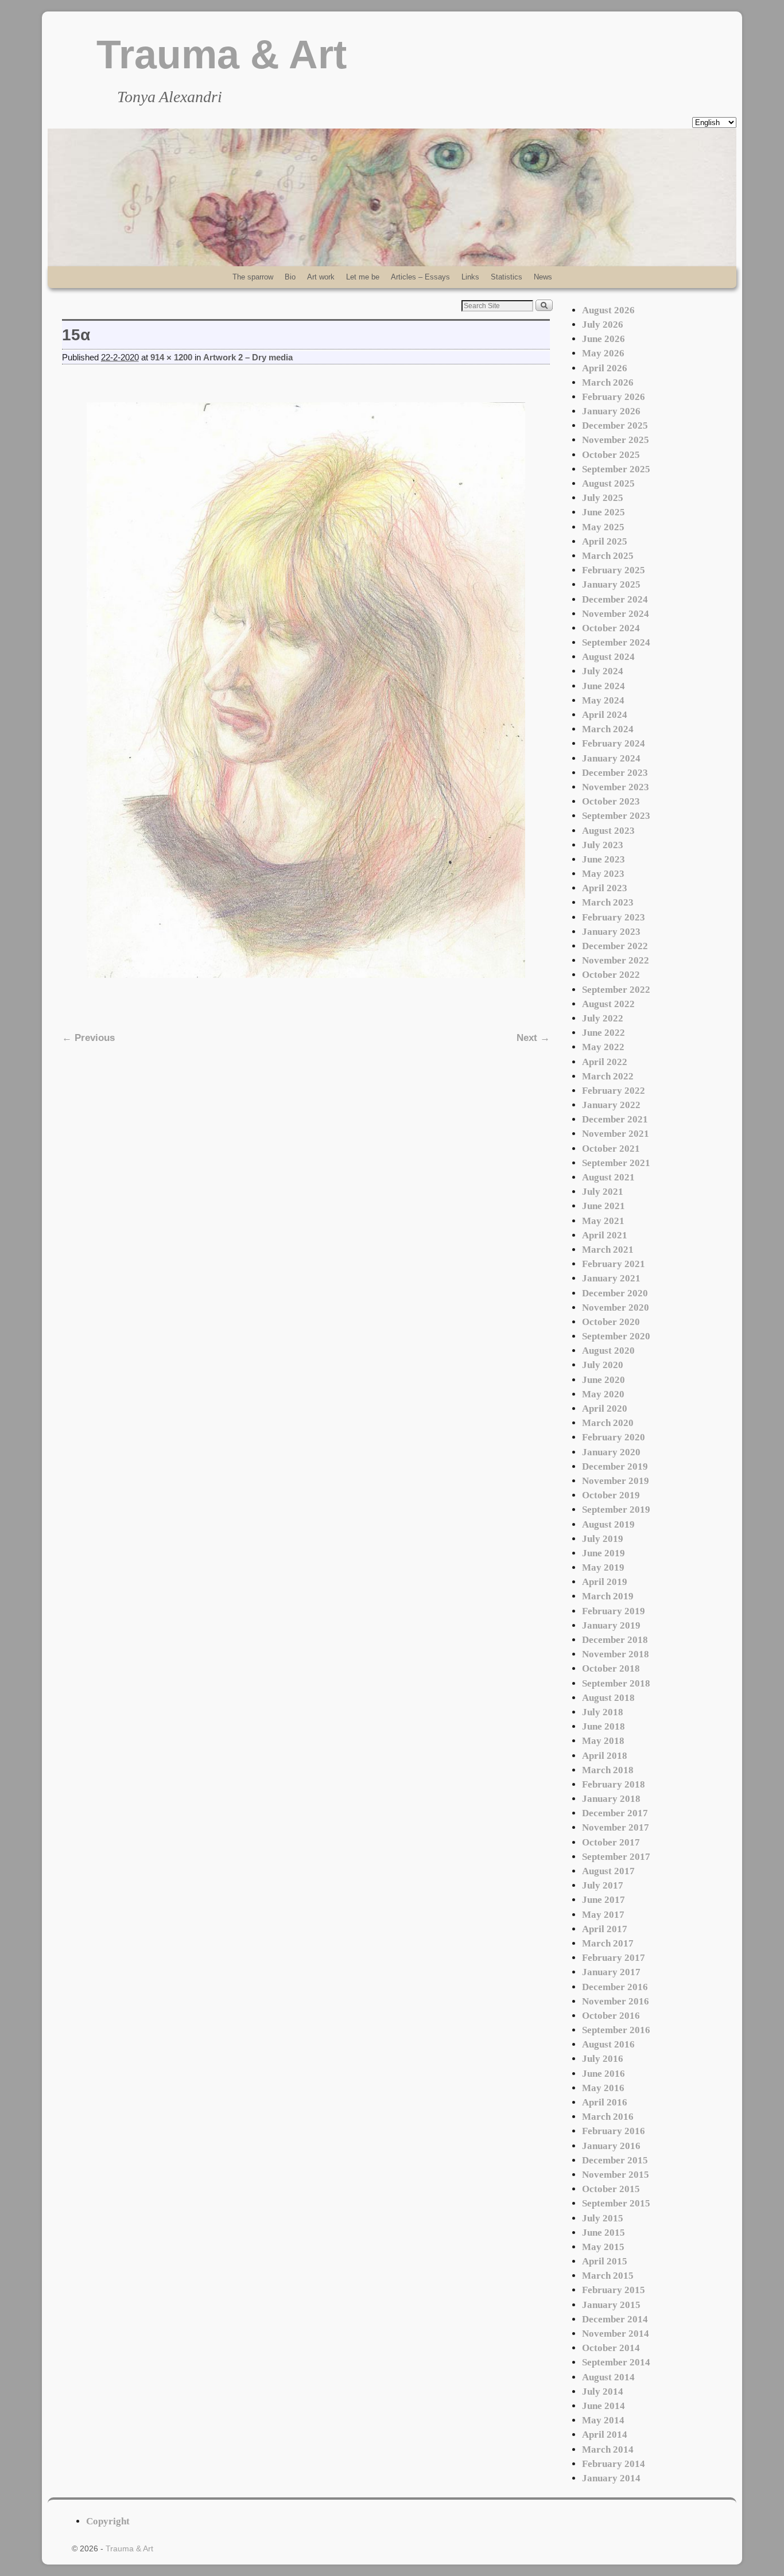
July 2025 (603, 498)
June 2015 (603, 2233)
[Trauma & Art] (392, 197)
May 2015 (603, 2247)
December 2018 (615, 1640)
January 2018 (611, 1799)
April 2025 (605, 541)
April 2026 (605, 368)
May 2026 (603, 353)
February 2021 (614, 1264)
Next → (533, 1038)
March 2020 (608, 1423)
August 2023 (608, 831)
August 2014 (608, 2377)
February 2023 (614, 917)
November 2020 (616, 1308)
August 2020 (608, 1351)
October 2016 (611, 2016)
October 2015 (611, 2189)
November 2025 (616, 440)
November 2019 (616, 1481)
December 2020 (615, 1293)
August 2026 (608, 310)
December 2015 (615, 2160)
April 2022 (605, 1062)
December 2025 (615, 426)
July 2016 (603, 2059)
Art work (321, 277)
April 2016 (605, 2102)
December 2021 (615, 1119)
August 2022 (608, 1004)
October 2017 (611, 1842)
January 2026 (611, 411)
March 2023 (608, 902)
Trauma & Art (222, 55)
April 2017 (605, 1929)
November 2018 (616, 1654)
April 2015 (605, 2261)
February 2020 (614, 1437)
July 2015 (603, 2218)
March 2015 (608, 2276)
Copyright (108, 2521)
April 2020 (605, 1409)
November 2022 (616, 960)
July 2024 (603, 671)
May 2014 (603, 2420)
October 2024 (611, 628)
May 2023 (603, 874)
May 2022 (603, 1047)
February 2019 (614, 1611)
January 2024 (611, 758)
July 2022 (603, 1018)
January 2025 (611, 584)
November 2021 (616, 1134)
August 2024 (608, 657)
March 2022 (608, 1076)
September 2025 (616, 469)
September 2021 (616, 1163)
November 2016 (616, 2001)
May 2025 (603, 527)
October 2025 (611, 455)
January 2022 (611, 1105)
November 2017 (616, 1827)
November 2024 (616, 614)
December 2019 (615, 1466)
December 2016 (615, 1987)
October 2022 (611, 975)
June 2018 (603, 1726)
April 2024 (605, 715)
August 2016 (608, 2044)
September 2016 (616, 2030)
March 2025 (608, 556)
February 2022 (614, 1091)
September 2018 (616, 1683)
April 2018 (605, 1756)
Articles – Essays (420, 277)
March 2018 (608, 1770)
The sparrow (253, 277)
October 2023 (611, 801)
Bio (290, 277)
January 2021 (611, 1278)
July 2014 (603, 2392)
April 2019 (605, 1582)
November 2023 (616, 787)
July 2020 (603, 1365)
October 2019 (611, 1495)
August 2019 (608, 1524)
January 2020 (611, 1452)
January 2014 (611, 2478)
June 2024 (603, 686)
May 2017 (603, 1915)
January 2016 (611, 2146)
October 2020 (611, 1322)
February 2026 (614, 397)
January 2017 (611, 1972)
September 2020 (616, 1336)
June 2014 (603, 2406)
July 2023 (603, 845)
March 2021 (608, 1250)
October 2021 (611, 1149)
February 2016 (614, 2131)
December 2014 (615, 2319)
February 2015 (614, 2290)
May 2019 (603, 1567)
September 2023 (616, 816)
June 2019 (603, 1553)
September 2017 (616, 1857)
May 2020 (603, 1394)
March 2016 (608, 2117)
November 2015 (616, 2175)
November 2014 (616, 2334)
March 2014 (608, 2449)
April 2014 (605, 2435)
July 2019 (603, 1539)
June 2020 (603, 1380)
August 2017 (608, 1871)
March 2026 (608, 382)
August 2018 (608, 1698)
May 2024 (603, 700)
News (543, 277)
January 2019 (611, 1625)
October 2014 (611, 2348)
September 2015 (616, 2203)
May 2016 (603, 2088)
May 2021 (603, 1221)
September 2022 (616, 990)
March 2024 (608, 729)
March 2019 (608, 1596)
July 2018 (603, 1712)
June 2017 (603, 1900)
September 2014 (616, 2362)
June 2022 (603, 1033)
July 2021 (603, 1192)
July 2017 (603, 1885)
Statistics (507, 277)
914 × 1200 (171, 358)
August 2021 (608, 1177)
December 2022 (615, 946)
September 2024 (616, 642)
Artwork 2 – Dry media (248, 358)
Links (470, 277)
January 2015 (611, 2305)
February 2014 (614, 2464)
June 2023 (603, 859)
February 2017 (614, 1958)
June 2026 (603, 339)
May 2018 (603, 1741)
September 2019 (616, 1510)
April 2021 (605, 1235)
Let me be (363, 277)
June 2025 (603, 512)
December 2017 (615, 1813)
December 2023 (615, 773)
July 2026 (603, 325)
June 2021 (603, 1206)
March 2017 (608, 1943)
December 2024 (615, 599)
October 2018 (611, 1668)
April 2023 (605, 888)
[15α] (306, 690)
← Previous (88, 1038)
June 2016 (603, 2074)
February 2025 (614, 570)
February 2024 (614, 743)
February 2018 (614, 1784)
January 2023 (611, 932)
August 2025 (608, 483)
